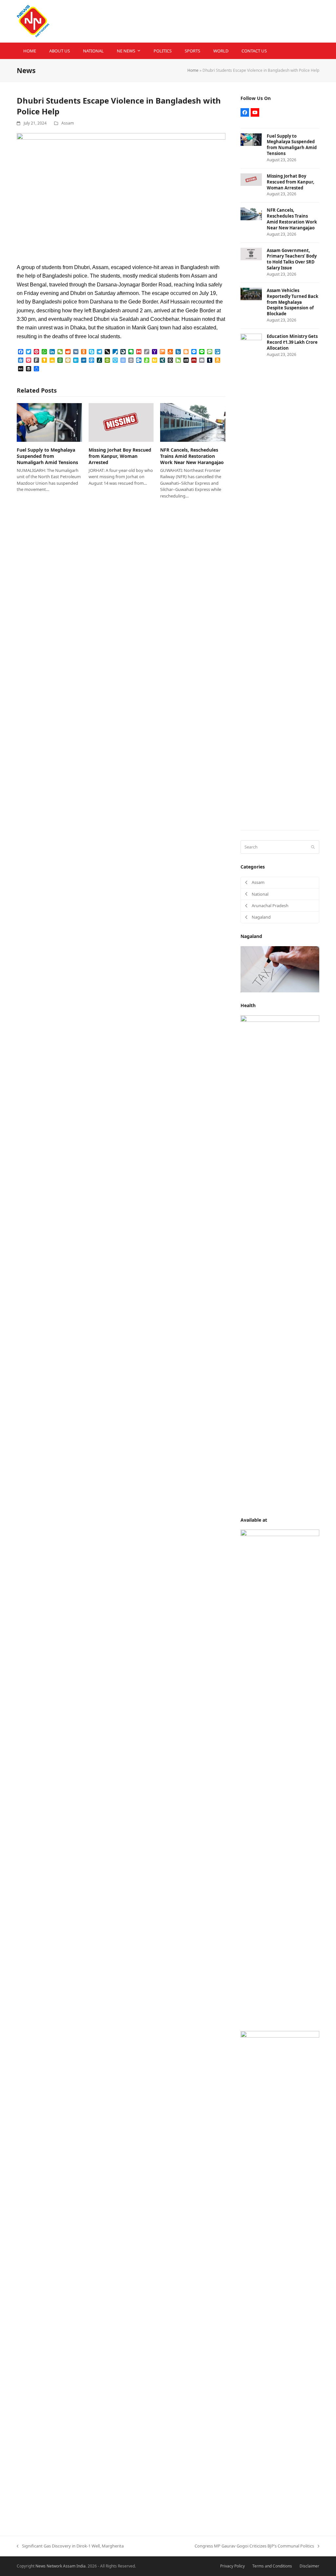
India (81, 2566)
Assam (68, 123)
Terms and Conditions (272, 2566)
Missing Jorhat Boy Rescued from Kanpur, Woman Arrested (120, 456)
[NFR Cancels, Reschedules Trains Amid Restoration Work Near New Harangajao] (193, 422)
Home (193, 70)
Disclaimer (309, 2566)
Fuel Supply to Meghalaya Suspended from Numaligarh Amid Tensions (47, 456)
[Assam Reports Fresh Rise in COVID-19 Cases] (280, 1260)
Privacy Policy (232, 2566)
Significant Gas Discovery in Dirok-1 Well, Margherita (70, 2546)
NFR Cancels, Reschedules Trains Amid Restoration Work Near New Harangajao (192, 456)
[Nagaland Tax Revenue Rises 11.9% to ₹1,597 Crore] (280, 969)
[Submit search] (313, 847)
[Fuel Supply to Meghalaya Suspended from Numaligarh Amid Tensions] (49, 422)
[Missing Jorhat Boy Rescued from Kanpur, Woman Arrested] (121, 422)
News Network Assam (55, 2566)
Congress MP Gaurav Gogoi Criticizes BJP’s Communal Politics (254, 2546)
